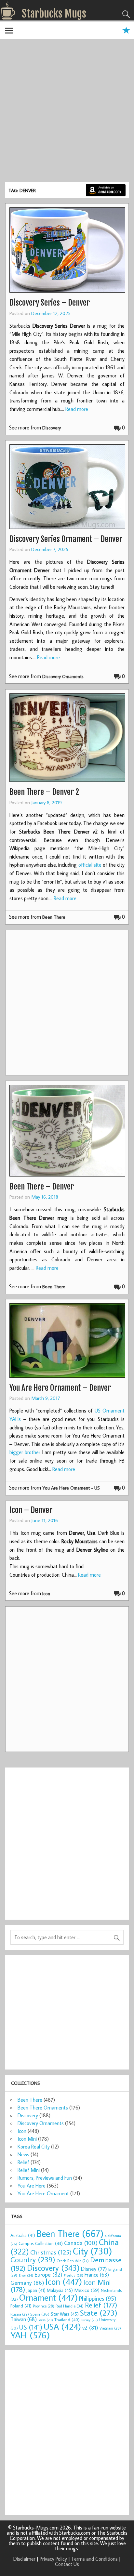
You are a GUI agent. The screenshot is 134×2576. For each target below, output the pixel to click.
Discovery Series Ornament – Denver (66, 539)
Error (26, 2275)
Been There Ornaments (43, 2108)
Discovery (52, 428)
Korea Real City (34, 2147)
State (99, 2313)
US (31, 2327)
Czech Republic (73, 2261)
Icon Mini (27, 2139)
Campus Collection (41, 2243)
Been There (54, 917)
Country (33, 2259)
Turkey (89, 2320)
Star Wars (65, 2314)
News (23, 2154)
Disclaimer (24, 2559)
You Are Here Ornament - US (71, 1488)
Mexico (87, 2290)
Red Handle (70, 2306)
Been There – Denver (42, 1187)
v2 (90, 2327)
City (93, 2251)
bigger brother (25, 1452)
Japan (36, 2290)
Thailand (67, 2320)
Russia (20, 2314)
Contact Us (67, 2564)
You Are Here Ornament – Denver (60, 1388)
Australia (23, 2235)
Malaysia (60, 2290)
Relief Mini (29, 2170)
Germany (27, 2283)
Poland (21, 2306)
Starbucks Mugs (54, 14)
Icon (46, 1593)
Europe (48, 2274)
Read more (77, 409)
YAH (30, 2335)
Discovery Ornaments (63, 676)
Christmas (51, 2252)
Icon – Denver (31, 1510)
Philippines (98, 2298)
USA (62, 2326)
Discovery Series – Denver (50, 303)
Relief (23, 2162)
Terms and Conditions (94, 2559)
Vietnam (110, 2328)
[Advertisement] (67, 112)
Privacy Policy (53, 2559)
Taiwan (24, 2319)
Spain (40, 2314)
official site (90, 865)
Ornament (48, 2297)
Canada (81, 2243)
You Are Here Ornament (43, 2193)
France (97, 2274)
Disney (94, 2269)
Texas (46, 2320)
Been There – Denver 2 (44, 792)
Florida (74, 2275)
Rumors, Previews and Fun (45, 2178)
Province (44, 2306)
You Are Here (32, 2186)
